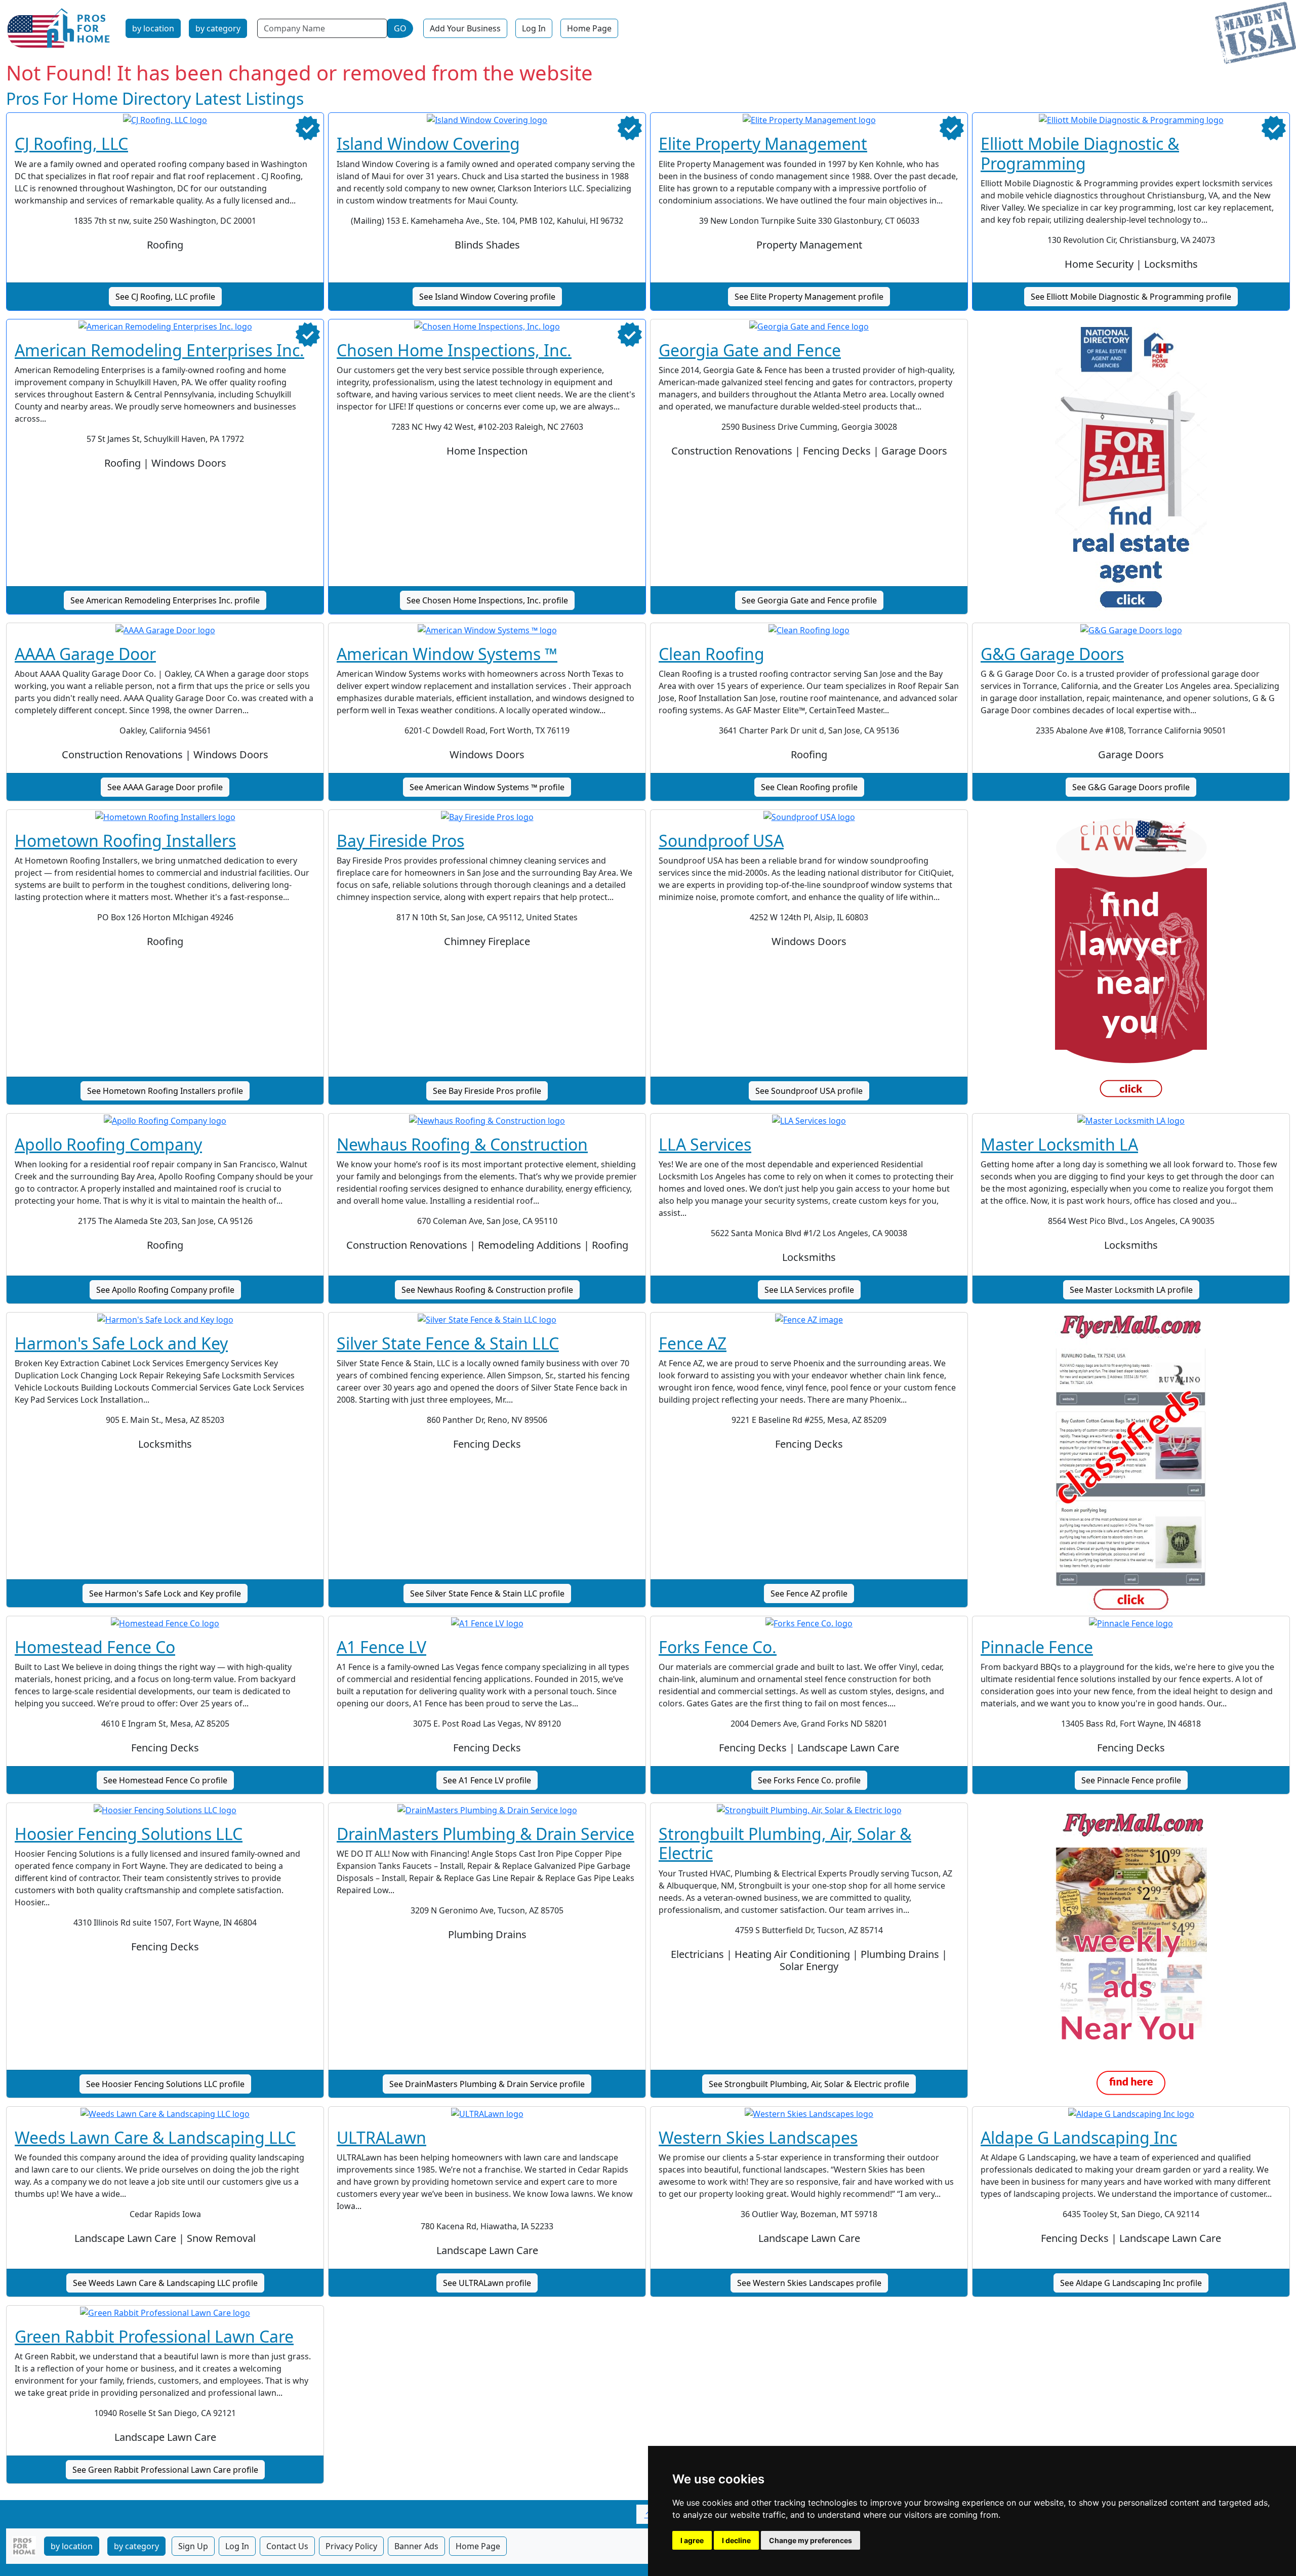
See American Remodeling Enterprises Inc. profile (165, 600)
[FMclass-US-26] (1131, 1464)
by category (218, 28)
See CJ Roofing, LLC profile (165, 297)
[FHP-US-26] (1131, 471)
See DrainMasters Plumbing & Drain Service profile (487, 2084)
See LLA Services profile (809, 1290)
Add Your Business (465, 28)
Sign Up (193, 2546)
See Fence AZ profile (809, 1593)
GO (400, 28)
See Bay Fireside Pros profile (487, 1091)
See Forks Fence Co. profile (809, 1780)
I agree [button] (692, 2540)
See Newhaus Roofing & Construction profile (487, 1290)
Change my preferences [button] (811, 2540)
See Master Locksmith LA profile (1131, 1290)
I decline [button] (736, 2540)
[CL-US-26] (1131, 961)
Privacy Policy (351, 2546)
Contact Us (287, 2546)
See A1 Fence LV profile (487, 1780)
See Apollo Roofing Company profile (165, 1290)
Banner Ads (416, 2546)
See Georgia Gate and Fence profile (809, 600)
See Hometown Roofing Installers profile (165, 1091)
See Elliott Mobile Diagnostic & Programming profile (1131, 297)
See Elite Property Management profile (809, 297)
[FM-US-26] (1131, 1954)
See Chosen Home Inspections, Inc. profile (487, 600)
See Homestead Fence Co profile (165, 1780)
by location (153, 28)
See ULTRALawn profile (487, 2283)
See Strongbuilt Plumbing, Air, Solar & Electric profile (809, 2084)
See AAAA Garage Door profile (165, 787)
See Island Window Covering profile (487, 297)
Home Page (589, 28)
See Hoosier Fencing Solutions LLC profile (165, 2084)
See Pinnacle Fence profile (1131, 1780)
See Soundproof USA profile (809, 1091)
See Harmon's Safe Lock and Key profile (165, 1593)
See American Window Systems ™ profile (487, 787)
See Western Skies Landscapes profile (809, 2283)
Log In (534, 28)
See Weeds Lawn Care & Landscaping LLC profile (165, 2283)
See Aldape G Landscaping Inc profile (1131, 2283)
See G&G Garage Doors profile (1131, 787)
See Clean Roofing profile (809, 787)
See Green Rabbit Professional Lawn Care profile (165, 2470)
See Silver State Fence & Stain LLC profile (487, 1593)
